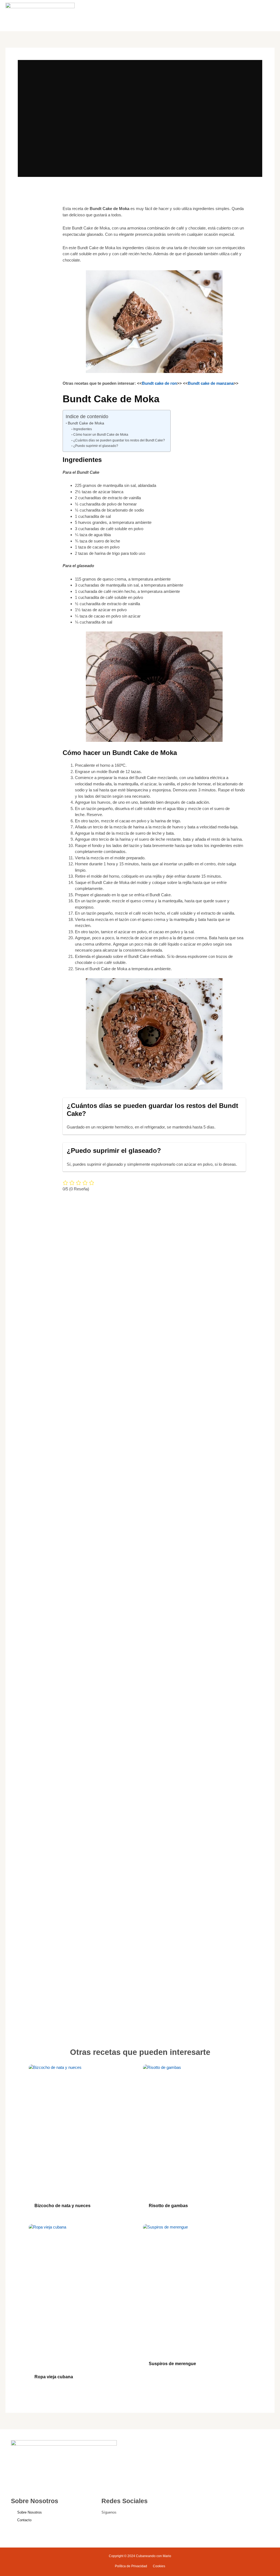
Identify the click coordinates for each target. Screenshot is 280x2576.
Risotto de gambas (168, 2206)
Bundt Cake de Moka (86, 423)
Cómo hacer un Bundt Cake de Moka (101, 435)
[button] (235, 15)
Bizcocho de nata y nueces (62, 2206)
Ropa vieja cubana (54, 2377)
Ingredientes (82, 429)
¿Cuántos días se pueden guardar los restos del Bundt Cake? (119, 440)
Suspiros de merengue (172, 2364)
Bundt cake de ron (159, 383)
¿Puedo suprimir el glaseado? (96, 446)
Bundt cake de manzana (211, 383)
